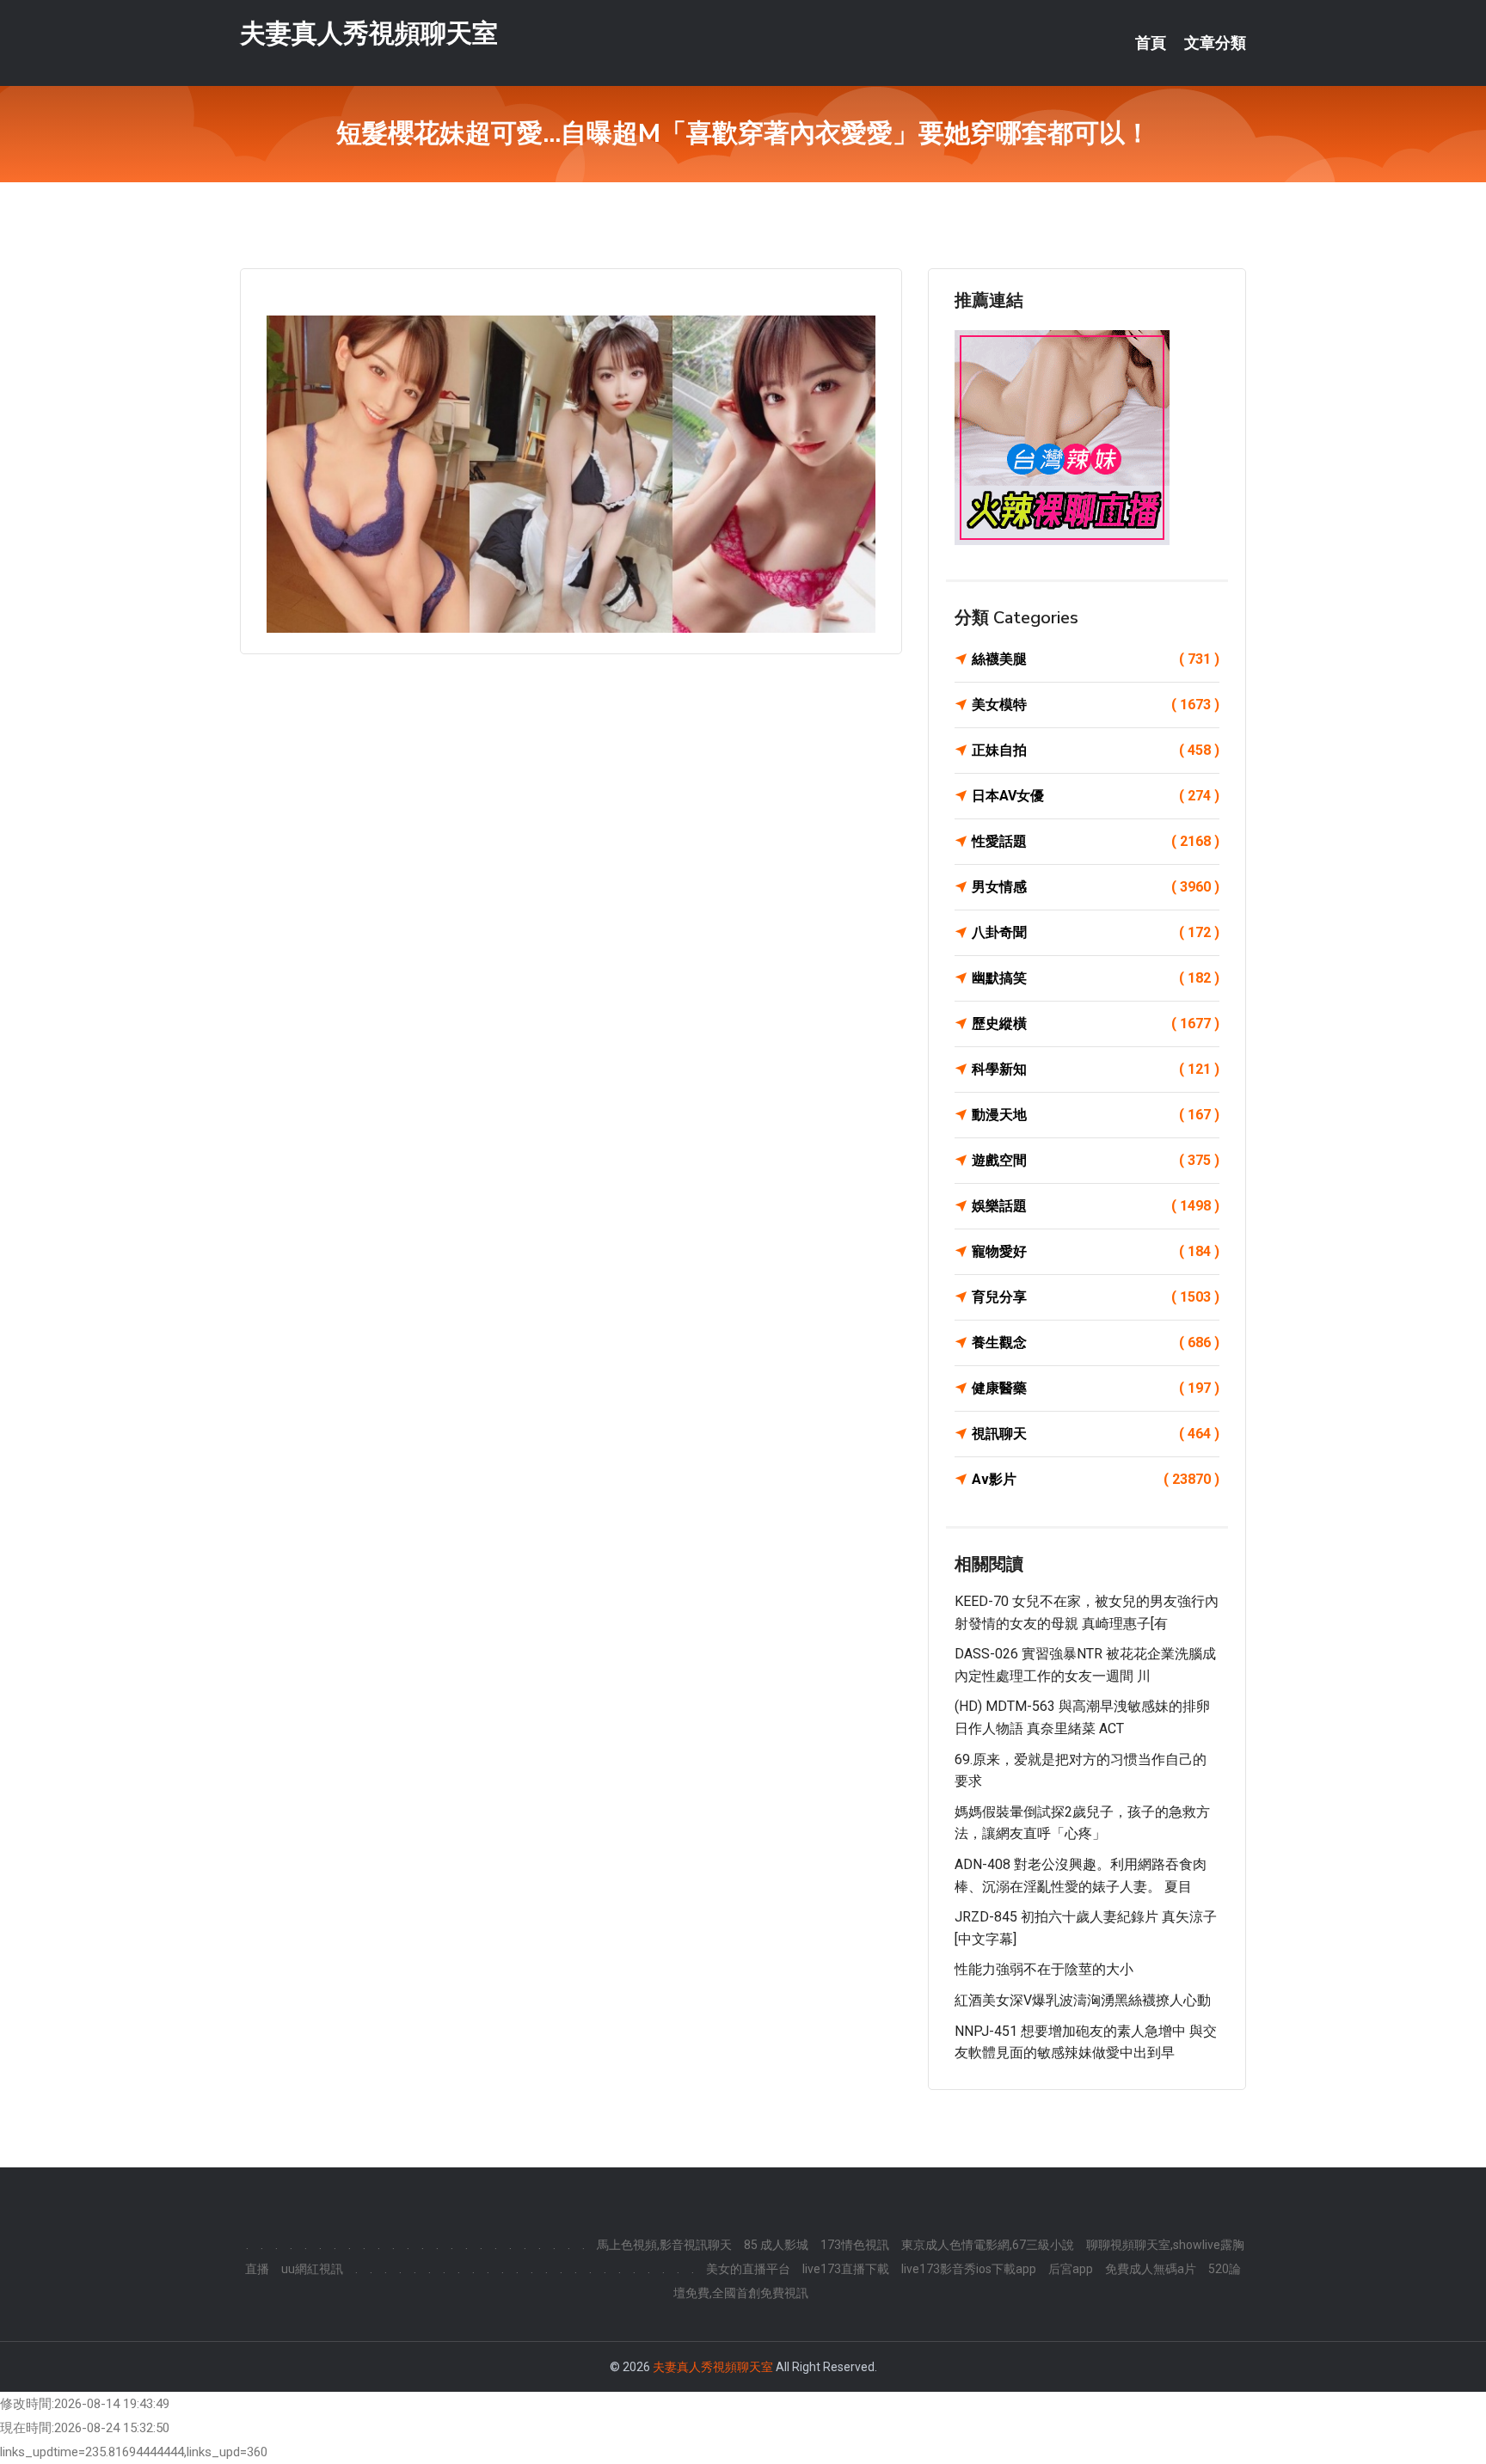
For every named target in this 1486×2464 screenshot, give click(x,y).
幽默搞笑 (1096, 978)
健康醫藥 (1096, 1388)
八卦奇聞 (1096, 932)
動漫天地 (1096, 1115)
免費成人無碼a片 (1151, 2269)
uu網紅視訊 (312, 2269)
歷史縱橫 (1096, 1024)
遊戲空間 (1096, 1160)
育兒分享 (1096, 1297)
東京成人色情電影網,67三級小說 (988, 2245)
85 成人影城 (776, 2245)
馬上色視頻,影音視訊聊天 (664, 2245)
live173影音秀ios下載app (969, 2269)
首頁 (1151, 43)
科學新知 (1096, 1069)
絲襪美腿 (1096, 659)
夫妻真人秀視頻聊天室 (369, 33)
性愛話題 (1096, 841)
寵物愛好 (1096, 1251)
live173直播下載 (846, 2269)
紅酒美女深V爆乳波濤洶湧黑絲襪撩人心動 (1083, 2000)
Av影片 (1096, 1479)
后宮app (1071, 2269)
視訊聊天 (1096, 1434)
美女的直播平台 (748, 2269)
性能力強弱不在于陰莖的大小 (1044, 1969)
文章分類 (1215, 43)
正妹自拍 (1096, 750)
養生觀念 (1096, 1342)
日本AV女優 (1096, 796)
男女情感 (1096, 887)
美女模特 (1096, 705)
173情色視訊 (855, 2245)
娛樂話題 (1096, 1206)
